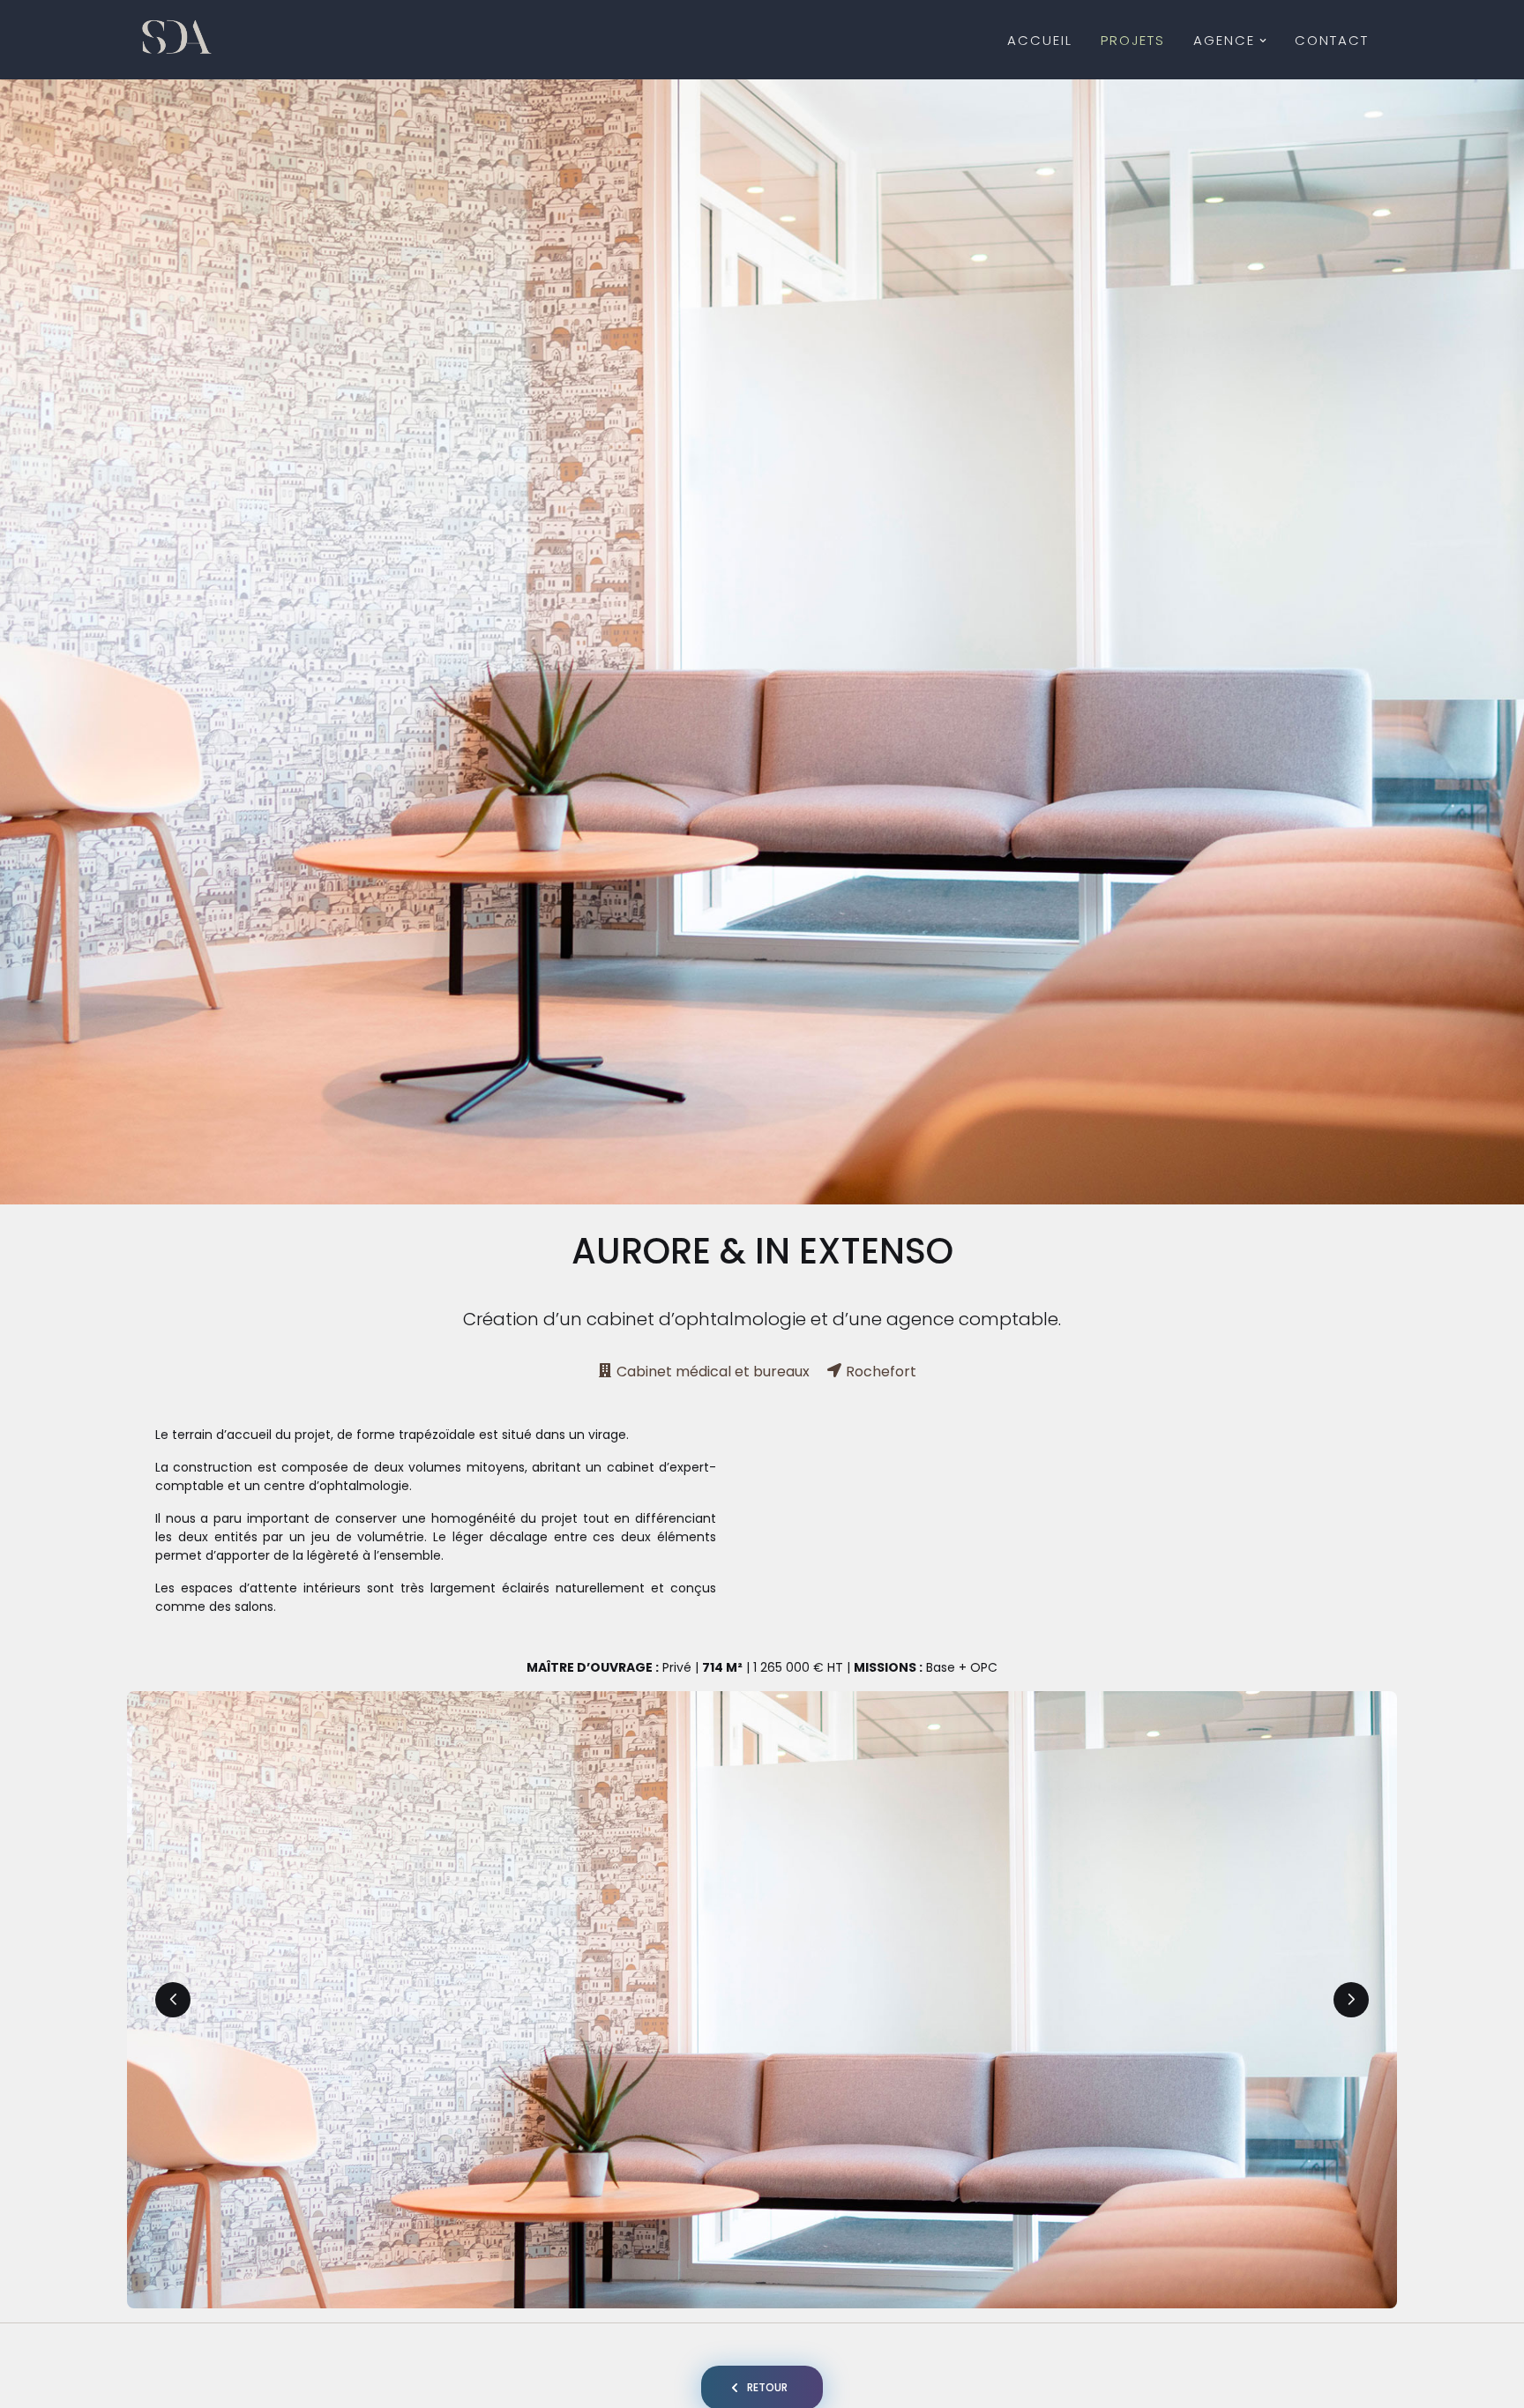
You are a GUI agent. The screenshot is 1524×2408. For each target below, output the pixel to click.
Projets (1133, 40)
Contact (1332, 40)
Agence (1224, 40)
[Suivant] (1351, 2000)
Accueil (1040, 40)
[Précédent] (173, 2000)
